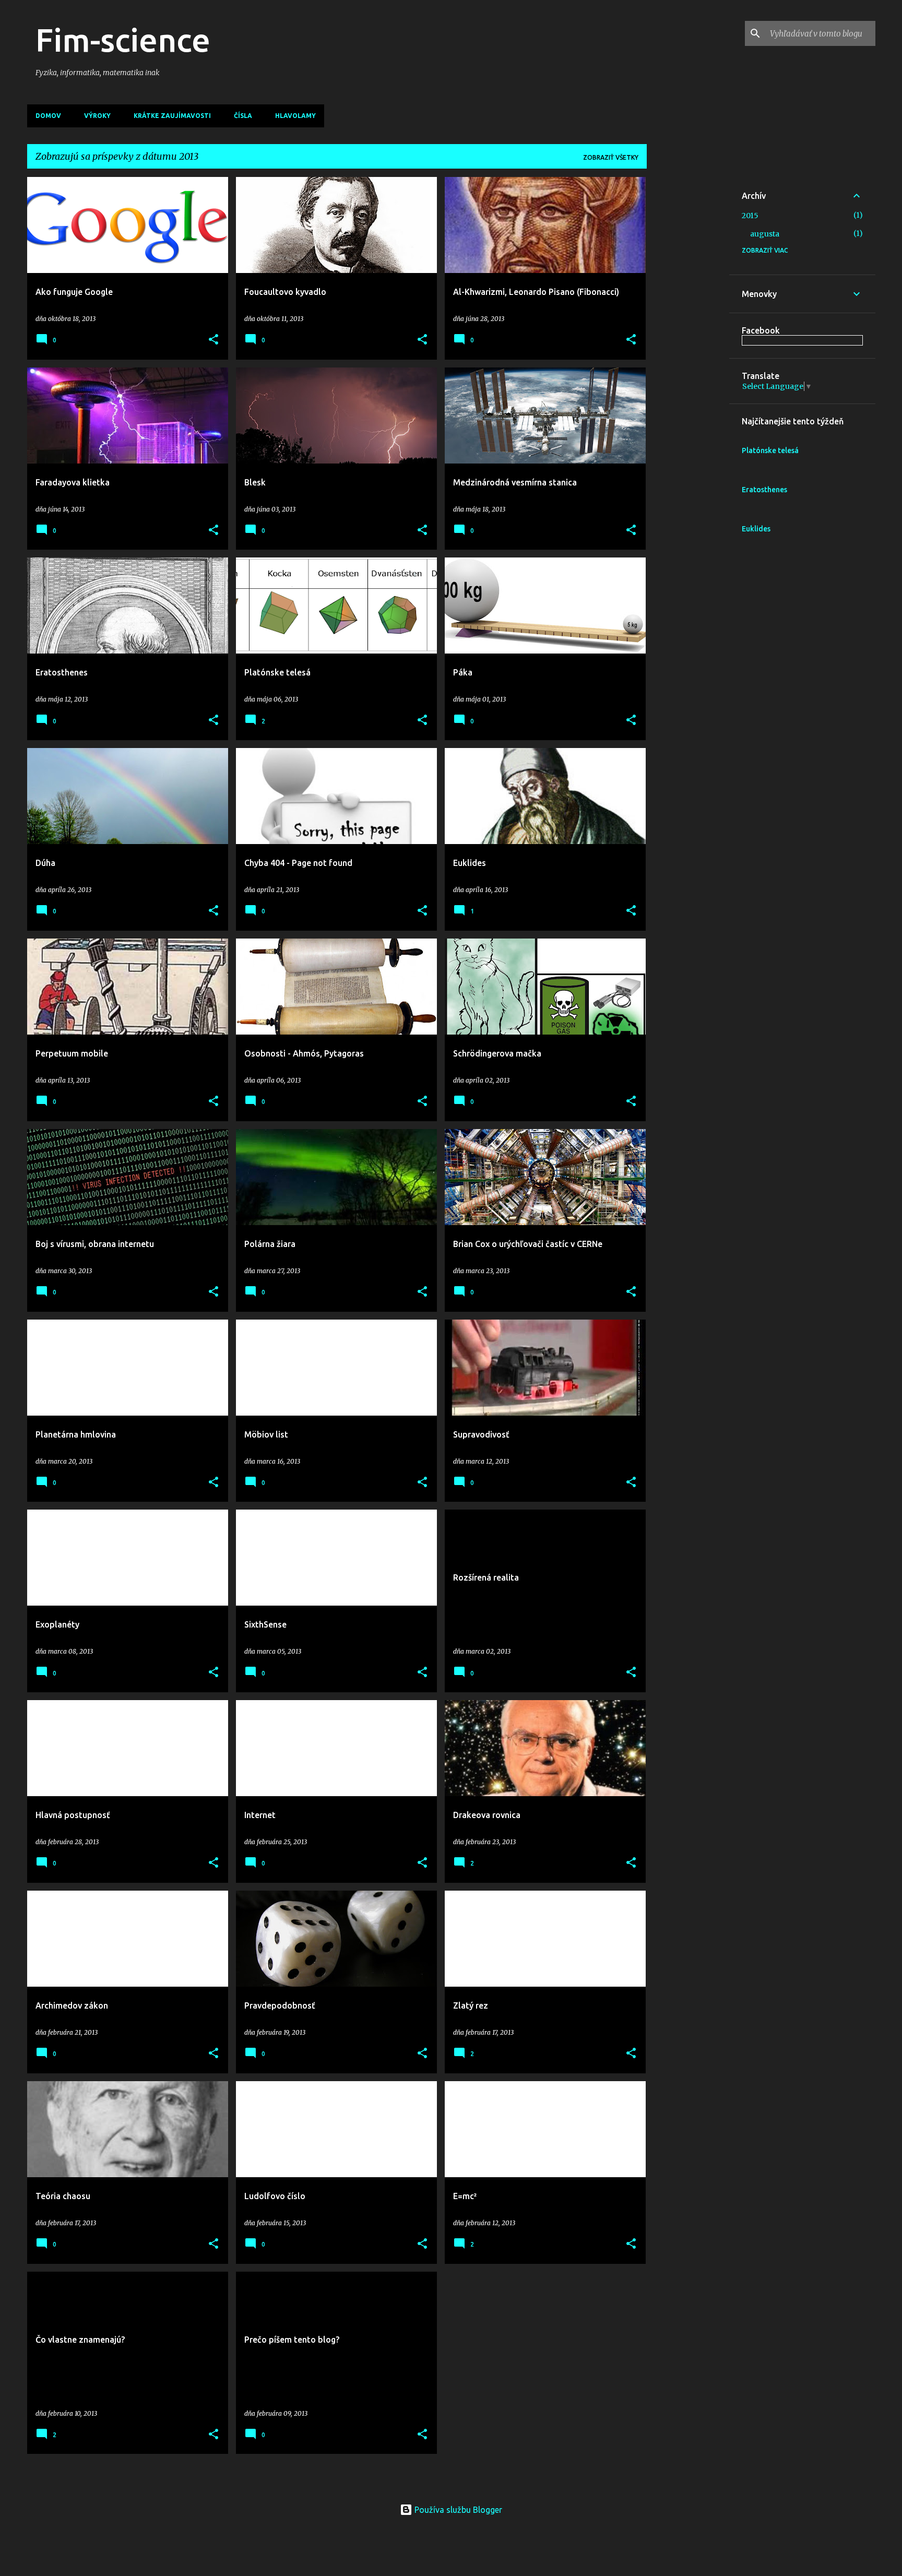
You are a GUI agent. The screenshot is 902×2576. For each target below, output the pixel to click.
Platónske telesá (770, 450)
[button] (213, 340)
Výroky (97, 116)
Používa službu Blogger (457, 2510)
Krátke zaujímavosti (172, 116)
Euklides (756, 529)
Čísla (243, 116)
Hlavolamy (295, 116)
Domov (48, 116)
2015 (750, 216)
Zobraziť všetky (611, 157)
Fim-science (123, 40)
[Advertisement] (688, 334)
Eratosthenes (764, 490)
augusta (765, 234)
